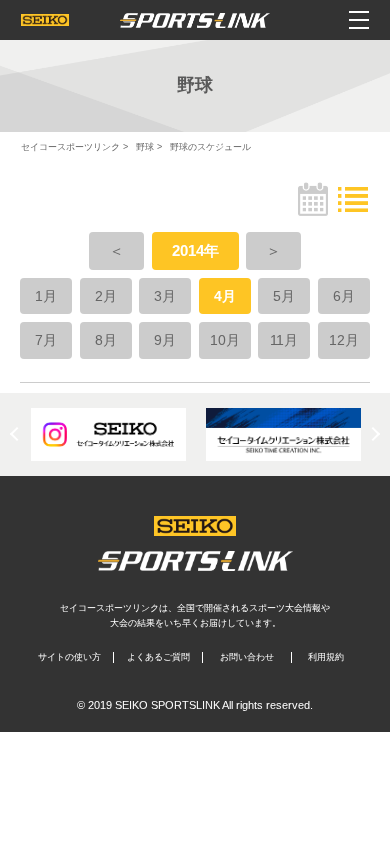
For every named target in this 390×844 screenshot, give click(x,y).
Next (373, 434)
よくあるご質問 (158, 657)
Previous (17, 434)
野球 (145, 147)
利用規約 (326, 657)
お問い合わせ (247, 657)
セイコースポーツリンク (70, 147)
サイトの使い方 (69, 657)
